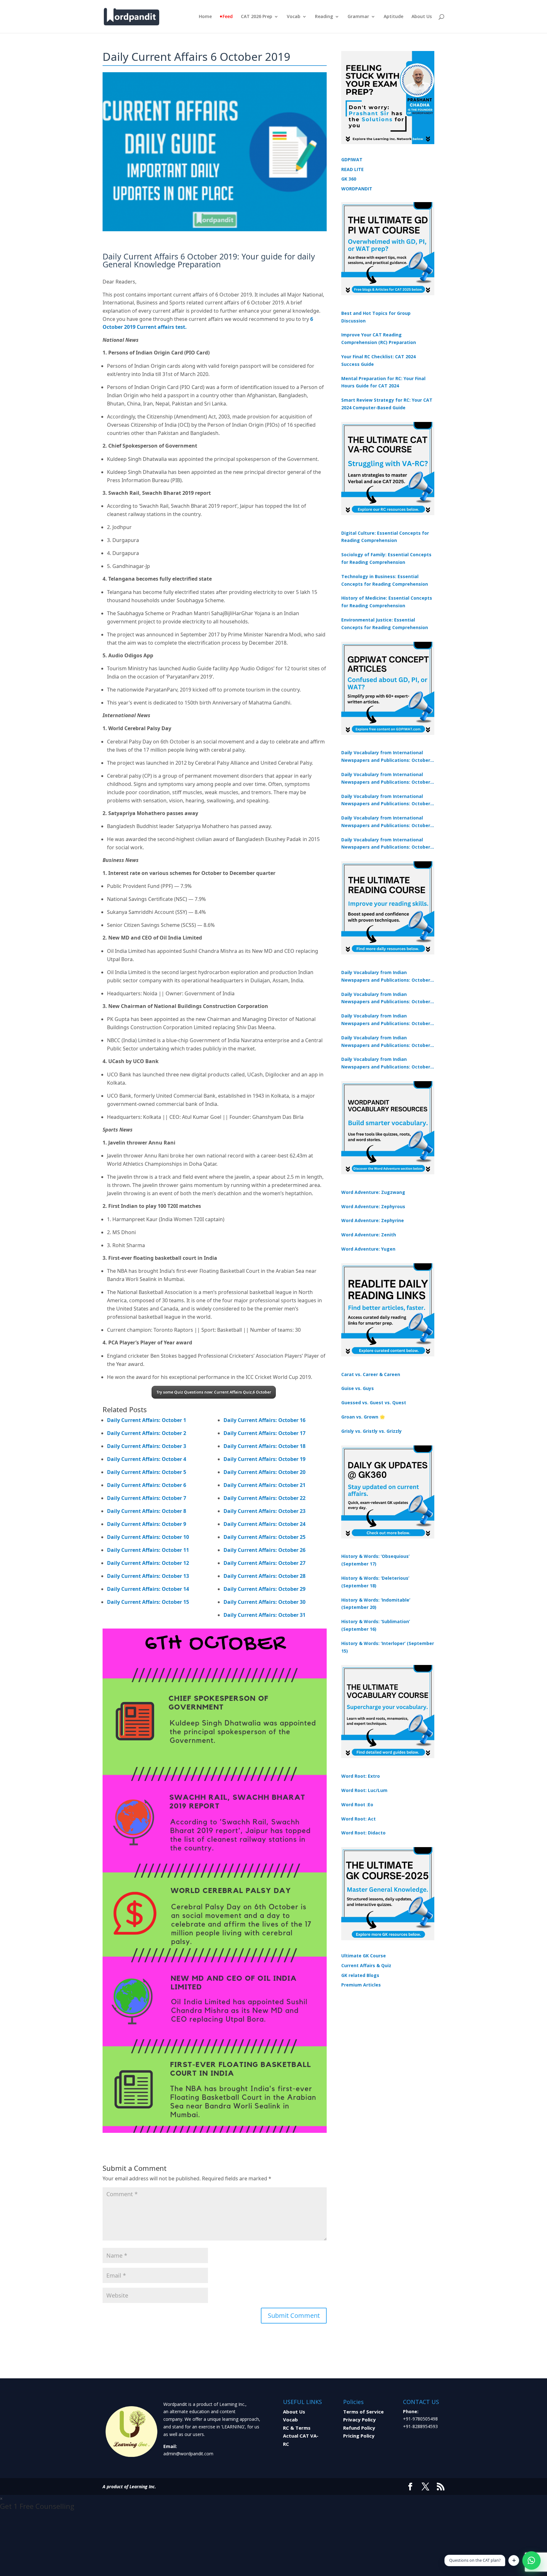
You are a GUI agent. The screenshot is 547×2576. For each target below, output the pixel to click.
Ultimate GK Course (364, 1956)
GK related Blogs (360, 1975)
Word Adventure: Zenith (369, 1235)
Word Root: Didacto (363, 1833)
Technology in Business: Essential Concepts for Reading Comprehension (385, 580)
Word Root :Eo (357, 1804)
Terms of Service (363, 2412)
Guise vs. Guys (358, 1388)
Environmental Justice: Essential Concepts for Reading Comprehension (385, 624)
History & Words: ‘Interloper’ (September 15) (388, 1647)
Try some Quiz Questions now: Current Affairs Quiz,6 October (214, 1392)
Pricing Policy (359, 2436)
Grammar (358, 17)
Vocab (294, 17)
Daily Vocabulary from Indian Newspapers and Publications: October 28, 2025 (386, 1020)
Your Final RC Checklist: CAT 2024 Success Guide (378, 360)
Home (205, 17)
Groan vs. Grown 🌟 (363, 1417)
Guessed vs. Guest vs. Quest (374, 1403)
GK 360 (349, 179)
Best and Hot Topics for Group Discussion (376, 317)
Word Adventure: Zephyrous (373, 1206)
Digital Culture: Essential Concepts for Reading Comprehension (385, 537)
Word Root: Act (358, 1819)
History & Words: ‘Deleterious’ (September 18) (375, 1582)
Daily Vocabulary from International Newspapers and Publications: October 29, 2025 (386, 844)
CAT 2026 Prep (257, 17)
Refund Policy (359, 2428)
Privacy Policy (359, 2420)
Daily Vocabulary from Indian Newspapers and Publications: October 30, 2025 (386, 998)
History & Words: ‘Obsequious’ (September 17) (375, 1560)
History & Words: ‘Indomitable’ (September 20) (376, 1604)
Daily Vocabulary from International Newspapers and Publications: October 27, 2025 (386, 822)
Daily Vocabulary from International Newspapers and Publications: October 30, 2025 (386, 779)
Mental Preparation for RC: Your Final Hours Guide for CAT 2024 (383, 382)
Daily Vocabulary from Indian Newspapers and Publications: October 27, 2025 (386, 1042)
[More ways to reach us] (514, 2560)
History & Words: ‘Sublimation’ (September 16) (376, 1625)
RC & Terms (297, 2428)
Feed (228, 17)
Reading (324, 17)
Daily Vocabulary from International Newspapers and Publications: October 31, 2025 (386, 757)
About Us (422, 17)
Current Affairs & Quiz (366, 1965)
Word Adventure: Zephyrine (373, 1220)
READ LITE (352, 169)
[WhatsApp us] (531, 2560)
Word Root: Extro (361, 1776)
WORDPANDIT (357, 189)
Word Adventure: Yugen (368, 1249)
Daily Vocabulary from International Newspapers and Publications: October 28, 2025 (386, 800)
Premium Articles (361, 1985)
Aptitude (393, 17)
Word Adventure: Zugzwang (373, 1192)
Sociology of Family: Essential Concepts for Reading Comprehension (386, 558)
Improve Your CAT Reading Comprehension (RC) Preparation (379, 338)
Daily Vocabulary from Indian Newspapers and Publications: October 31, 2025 (386, 977)
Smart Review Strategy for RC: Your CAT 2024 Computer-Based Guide (387, 404)
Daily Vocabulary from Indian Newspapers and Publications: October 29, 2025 (386, 1063)
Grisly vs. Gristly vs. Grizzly (371, 1431)
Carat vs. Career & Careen (371, 1374)
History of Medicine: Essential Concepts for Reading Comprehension (387, 602)
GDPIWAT (352, 159)
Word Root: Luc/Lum (364, 1790)
